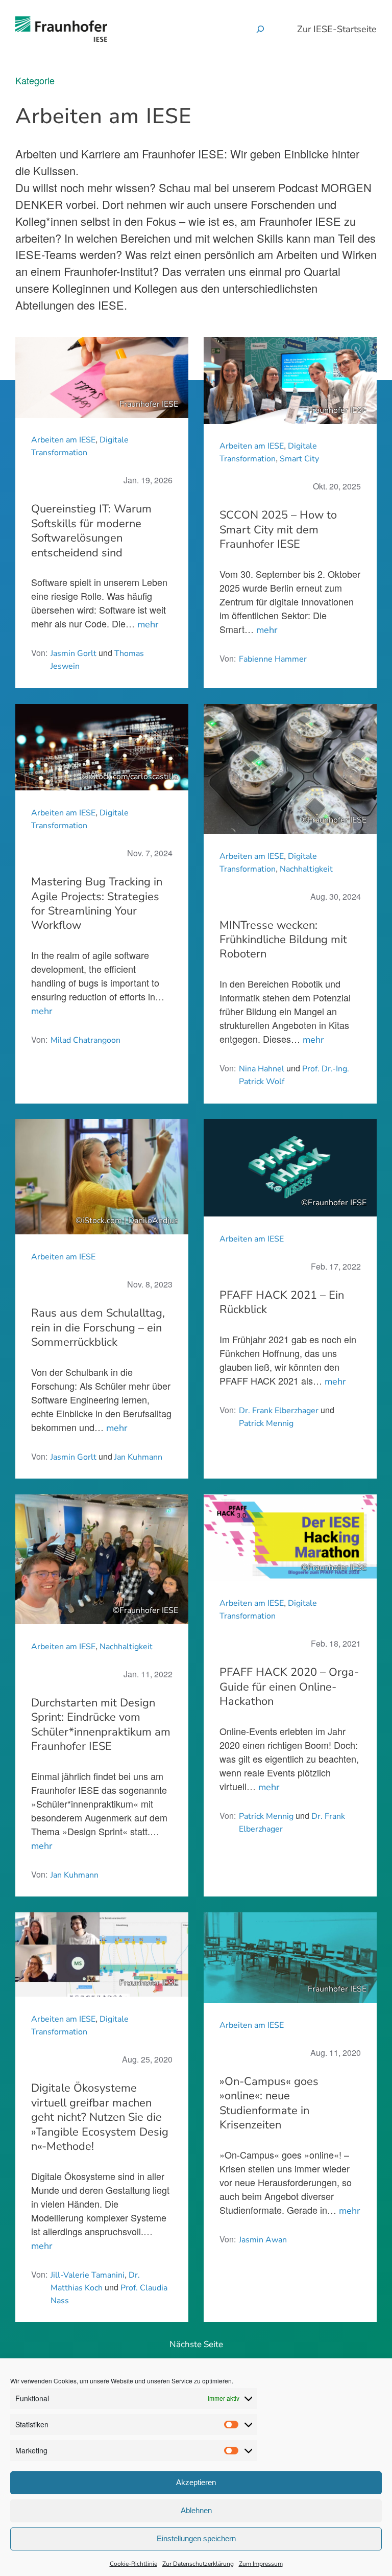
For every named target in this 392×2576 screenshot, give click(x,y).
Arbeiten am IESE (63, 440)
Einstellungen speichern (196, 2538)
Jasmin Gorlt (73, 653)
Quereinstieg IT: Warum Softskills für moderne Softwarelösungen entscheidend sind (91, 531)
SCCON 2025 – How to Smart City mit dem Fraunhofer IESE (278, 530)
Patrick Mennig (266, 1423)
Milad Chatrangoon (85, 1040)
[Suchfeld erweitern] (260, 29)
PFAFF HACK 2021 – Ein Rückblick (282, 1303)
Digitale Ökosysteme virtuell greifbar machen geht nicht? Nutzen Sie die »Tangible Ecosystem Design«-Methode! (100, 2117)
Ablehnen (196, 2510)
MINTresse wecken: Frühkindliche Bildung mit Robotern (283, 940)
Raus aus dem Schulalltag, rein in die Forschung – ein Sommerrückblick (98, 1328)
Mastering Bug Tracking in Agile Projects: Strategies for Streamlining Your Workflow (97, 904)
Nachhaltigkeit (306, 869)
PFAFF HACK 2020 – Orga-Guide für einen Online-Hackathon (289, 1687)
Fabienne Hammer (273, 659)
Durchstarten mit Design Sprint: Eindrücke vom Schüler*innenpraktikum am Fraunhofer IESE (101, 1725)
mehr (148, 624)
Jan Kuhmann (138, 1457)
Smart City (299, 459)
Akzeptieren (196, 2482)
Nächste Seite (196, 2344)
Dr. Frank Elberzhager (279, 1411)
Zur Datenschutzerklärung (198, 2564)
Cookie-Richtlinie (133, 2564)
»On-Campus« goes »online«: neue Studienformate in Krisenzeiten (269, 2103)
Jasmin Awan (263, 2240)
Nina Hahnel (262, 1069)
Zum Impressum (261, 2564)
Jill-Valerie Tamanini (88, 2275)
